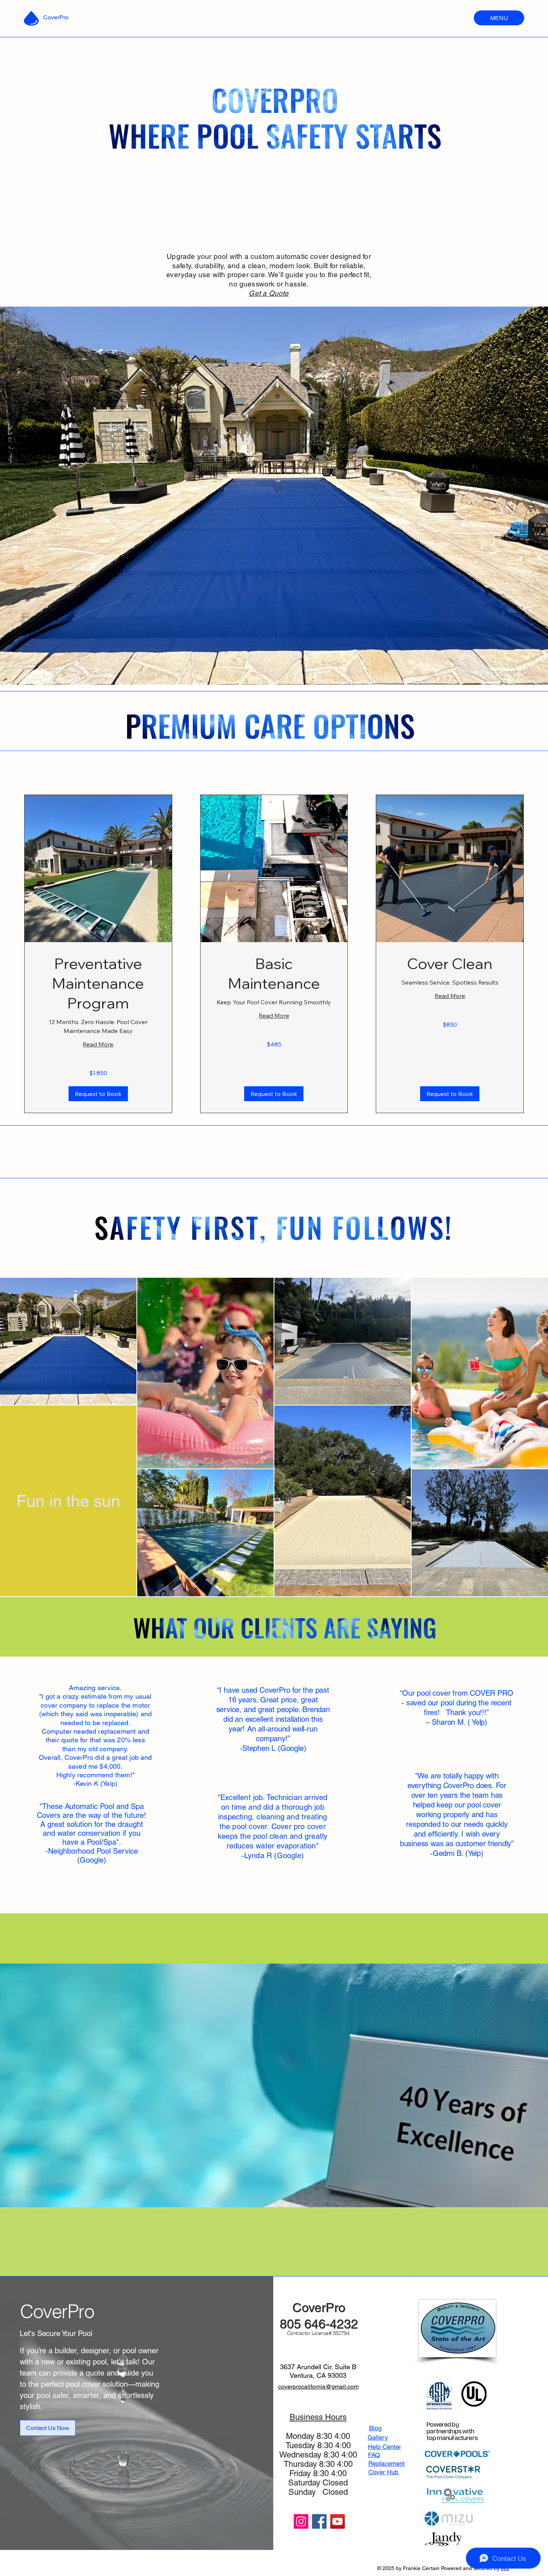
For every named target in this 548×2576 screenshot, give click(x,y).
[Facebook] (319, 2521)
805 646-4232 (319, 2324)
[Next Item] (535, 1437)
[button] (98, 1094)
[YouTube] (338, 2521)
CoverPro (56, 17)
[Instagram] (301, 2521)
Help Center (385, 2447)
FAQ (374, 2455)
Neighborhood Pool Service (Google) (93, 1856)
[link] (98, 983)
